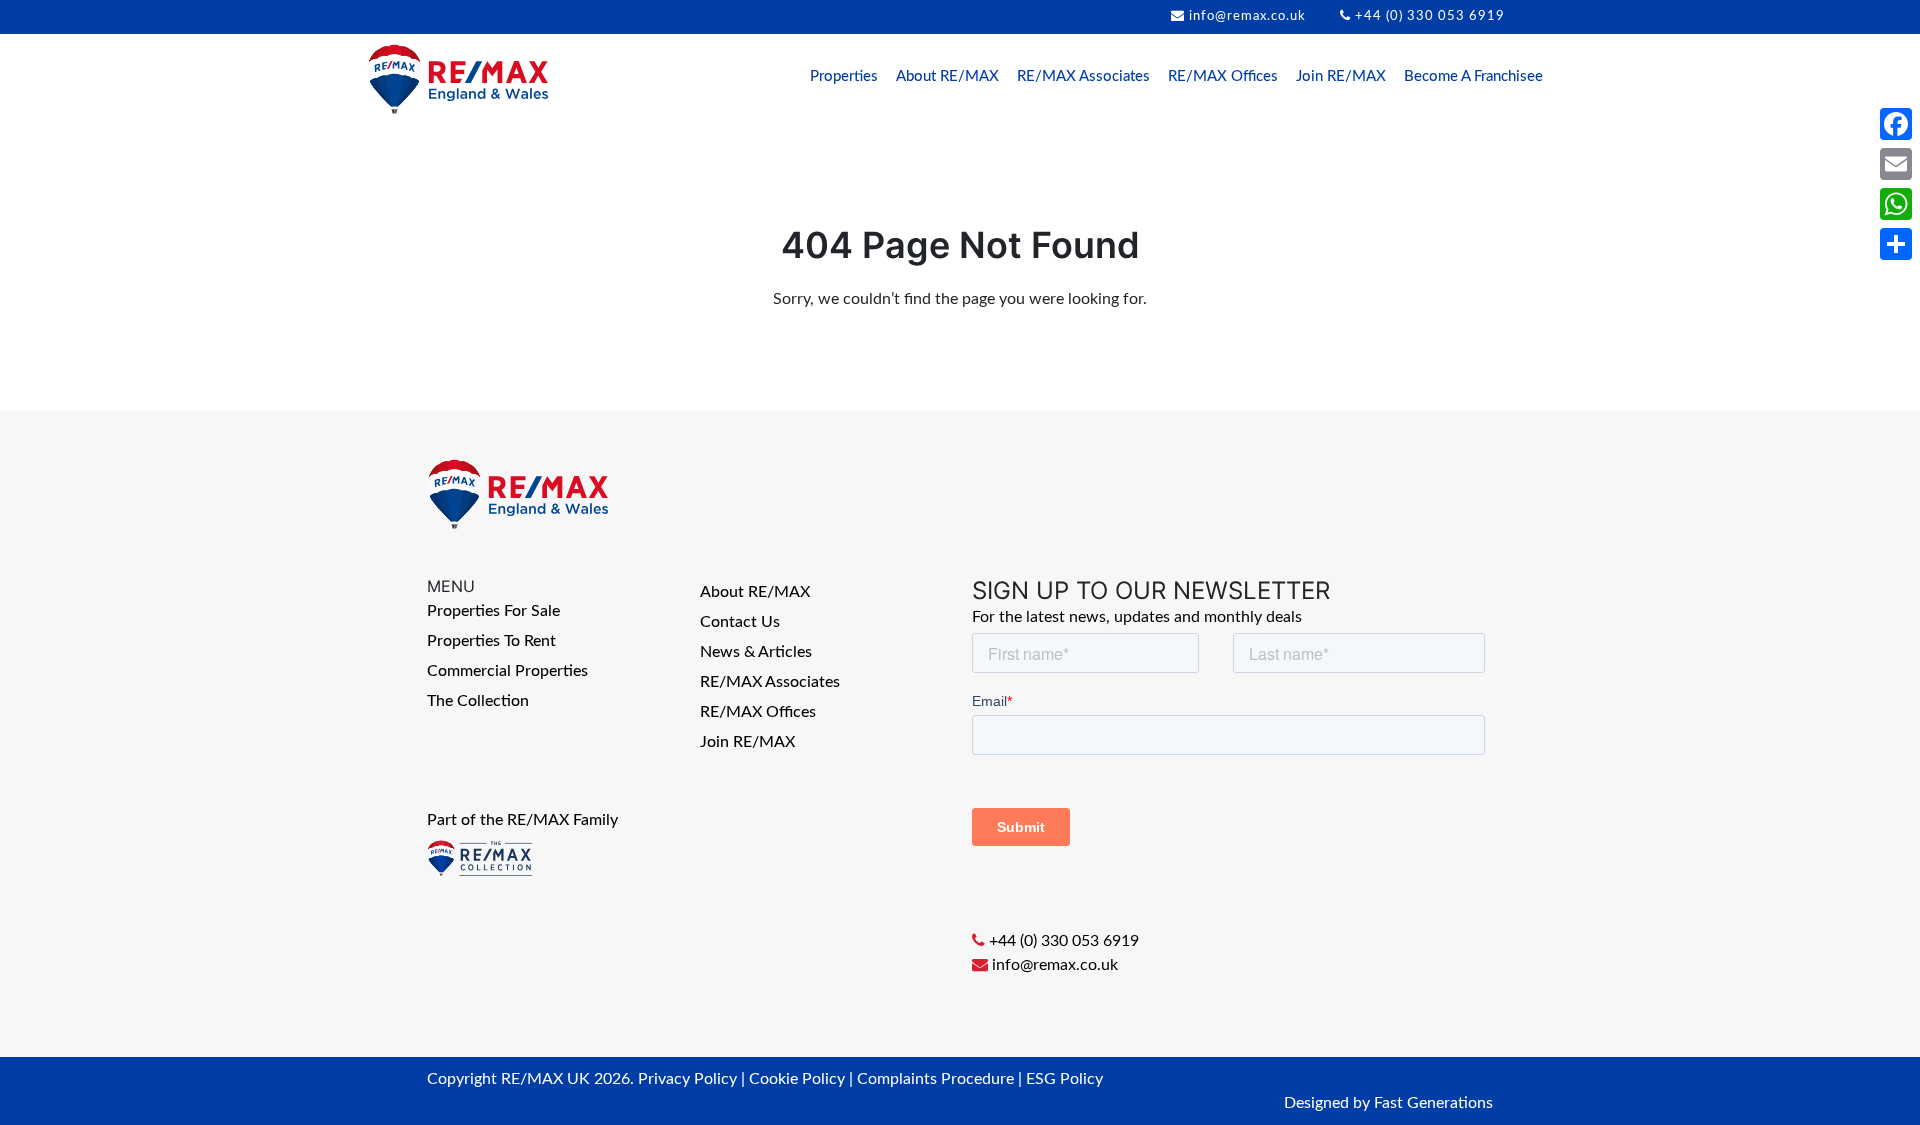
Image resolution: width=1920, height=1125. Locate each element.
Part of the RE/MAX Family (522, 820)
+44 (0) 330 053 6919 (1430, 16)
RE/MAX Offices (1223, 76)
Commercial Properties (507, 671)
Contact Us (740, 622)
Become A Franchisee (1473, 76)
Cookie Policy (797, 1079)
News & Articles (756, 652)
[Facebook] (1896, 124)
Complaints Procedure (935, 1079)
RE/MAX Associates (1083, 76)
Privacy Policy (687, 1079)
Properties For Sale (493, 611)
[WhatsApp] (1896, 204)
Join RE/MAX (1341, 76)
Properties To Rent (491, 641)
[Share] (1896, 244)
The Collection (478, 701)
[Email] (1896, 164)
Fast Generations (1433, 1103)
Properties (844, 76)
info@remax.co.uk (1247, 16)
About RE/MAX (947, 76)
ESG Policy (1064, 1079)
